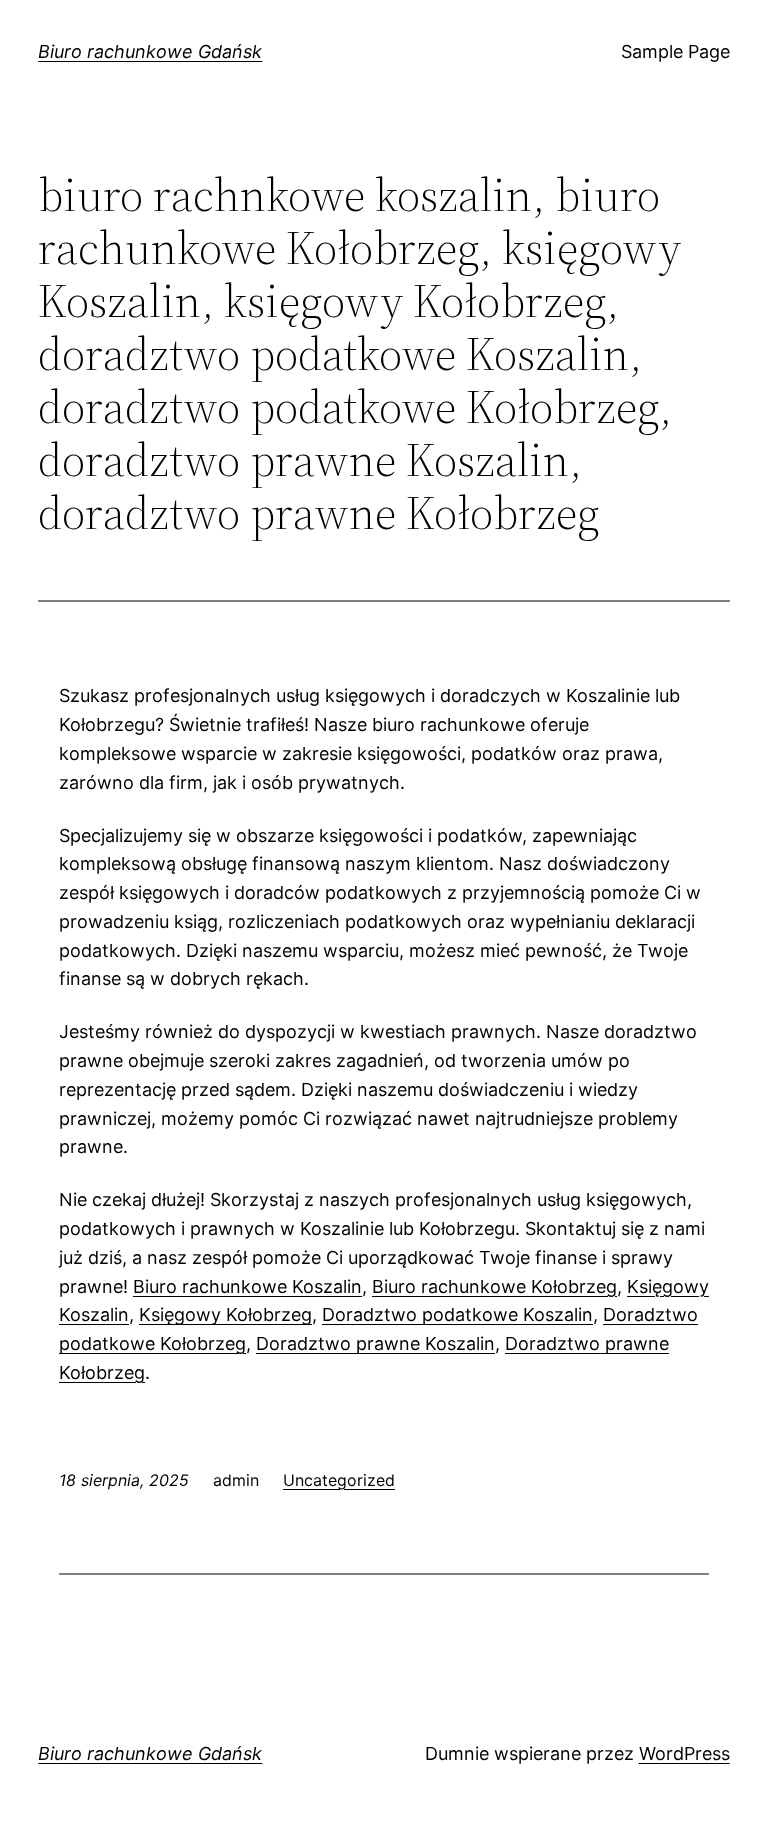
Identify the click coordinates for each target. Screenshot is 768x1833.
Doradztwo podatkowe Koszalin (457, 1314)
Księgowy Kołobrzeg (225, 1314)
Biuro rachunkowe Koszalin (247, 1286)
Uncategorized (339, 1480)
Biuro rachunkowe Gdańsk (150, 51)
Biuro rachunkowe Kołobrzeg (494, 1286)
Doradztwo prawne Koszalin (375, 1343)
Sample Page (675, 51)
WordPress (684, 1753)
